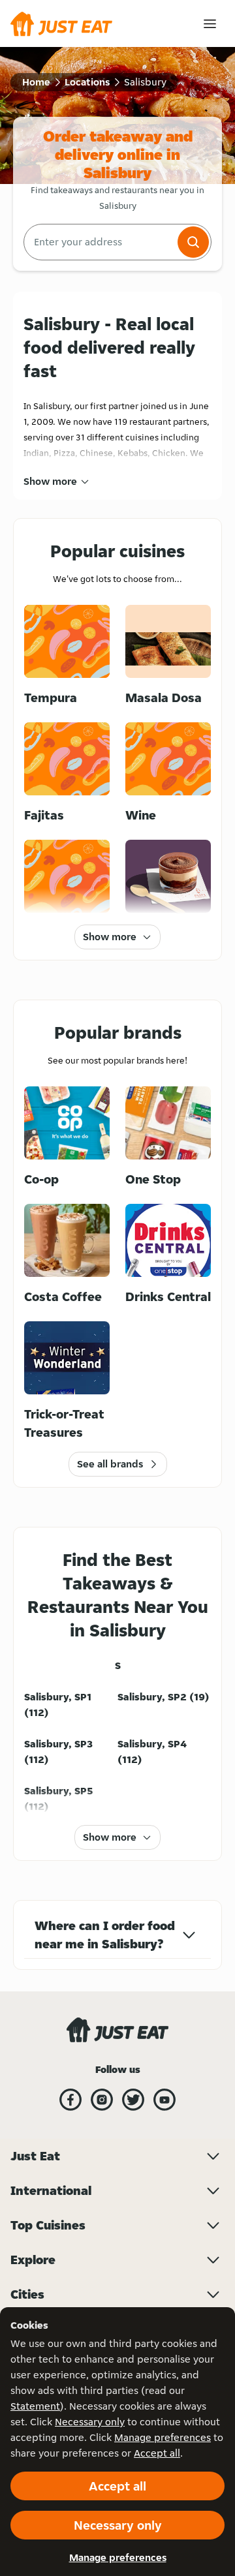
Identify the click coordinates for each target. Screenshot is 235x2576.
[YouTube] (164, 2100)
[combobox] (99, 242)
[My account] (210, 24)
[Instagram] (102, 2100)
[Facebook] (70, 2100)
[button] (193, 242)
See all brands (110, 1464)
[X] (133, 2100)
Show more (50, 481)
